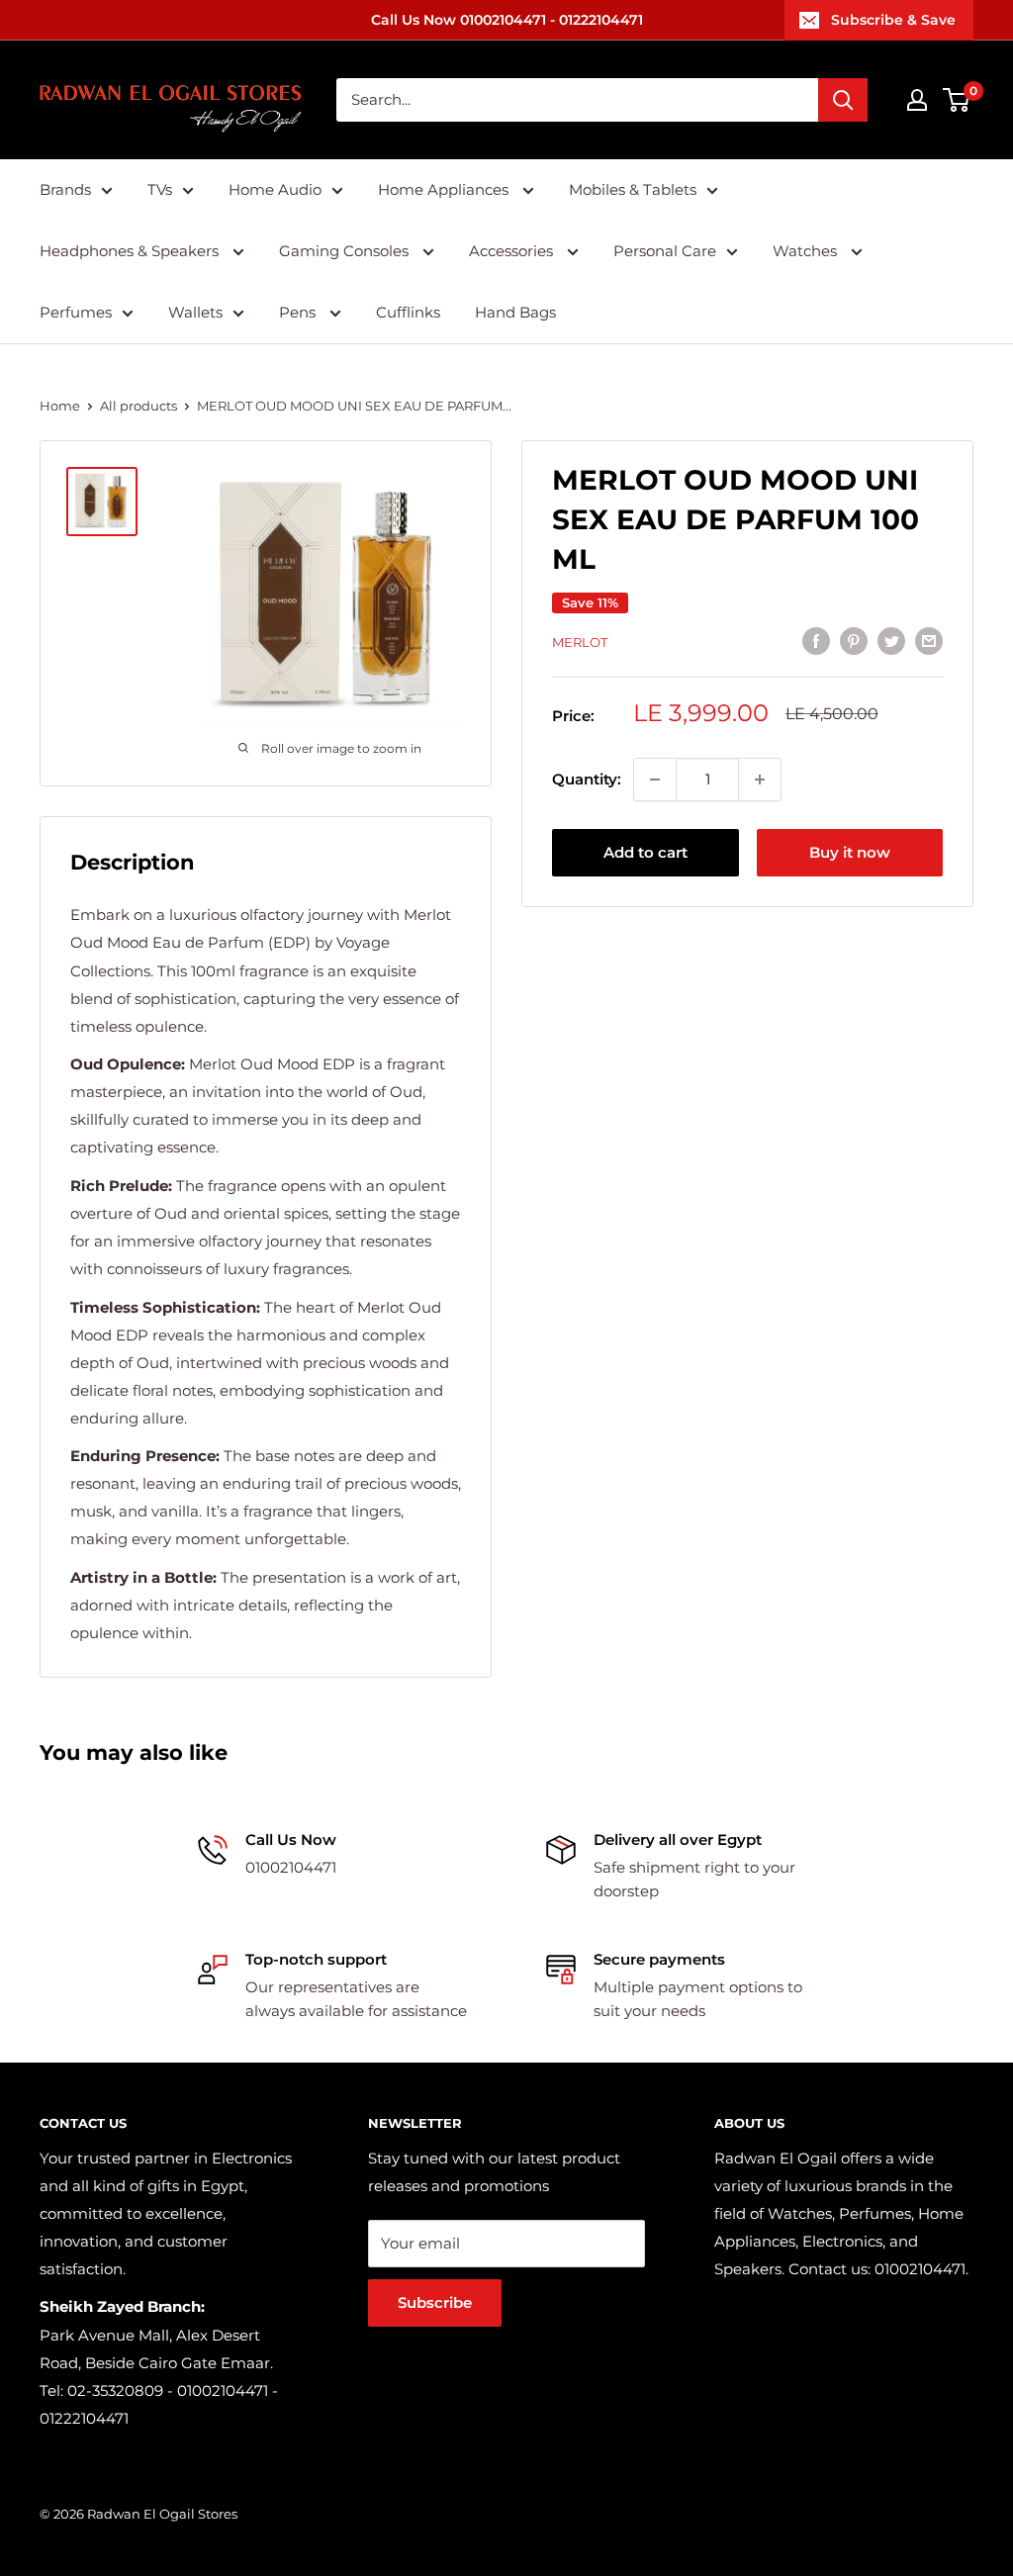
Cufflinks (408, 312)
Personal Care (665, 251)
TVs (160, 189)
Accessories (513, 251)
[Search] (843, 100)
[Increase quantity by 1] (760, 780)
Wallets (195, 312)
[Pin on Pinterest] (854, 640)
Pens (299, 312)
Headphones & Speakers (131, 251)
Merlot (580, 642)
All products (138, 406)
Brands (65, 189)
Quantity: (587, 779)
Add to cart (645, 852)
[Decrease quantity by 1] (655, 780)
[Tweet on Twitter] (891, 640)
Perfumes (76, 312)
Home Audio (275, 189)
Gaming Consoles (346, 251)
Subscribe (435, 2302)
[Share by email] (929, 640)
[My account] (917, 100)
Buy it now (850, 852)
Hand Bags (515, 312)
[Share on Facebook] (816, 640)
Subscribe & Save (893, 20)
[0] (957, 100)
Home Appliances (445, 189)
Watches (807, 251)
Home (60, 406)
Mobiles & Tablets (633, 189)
